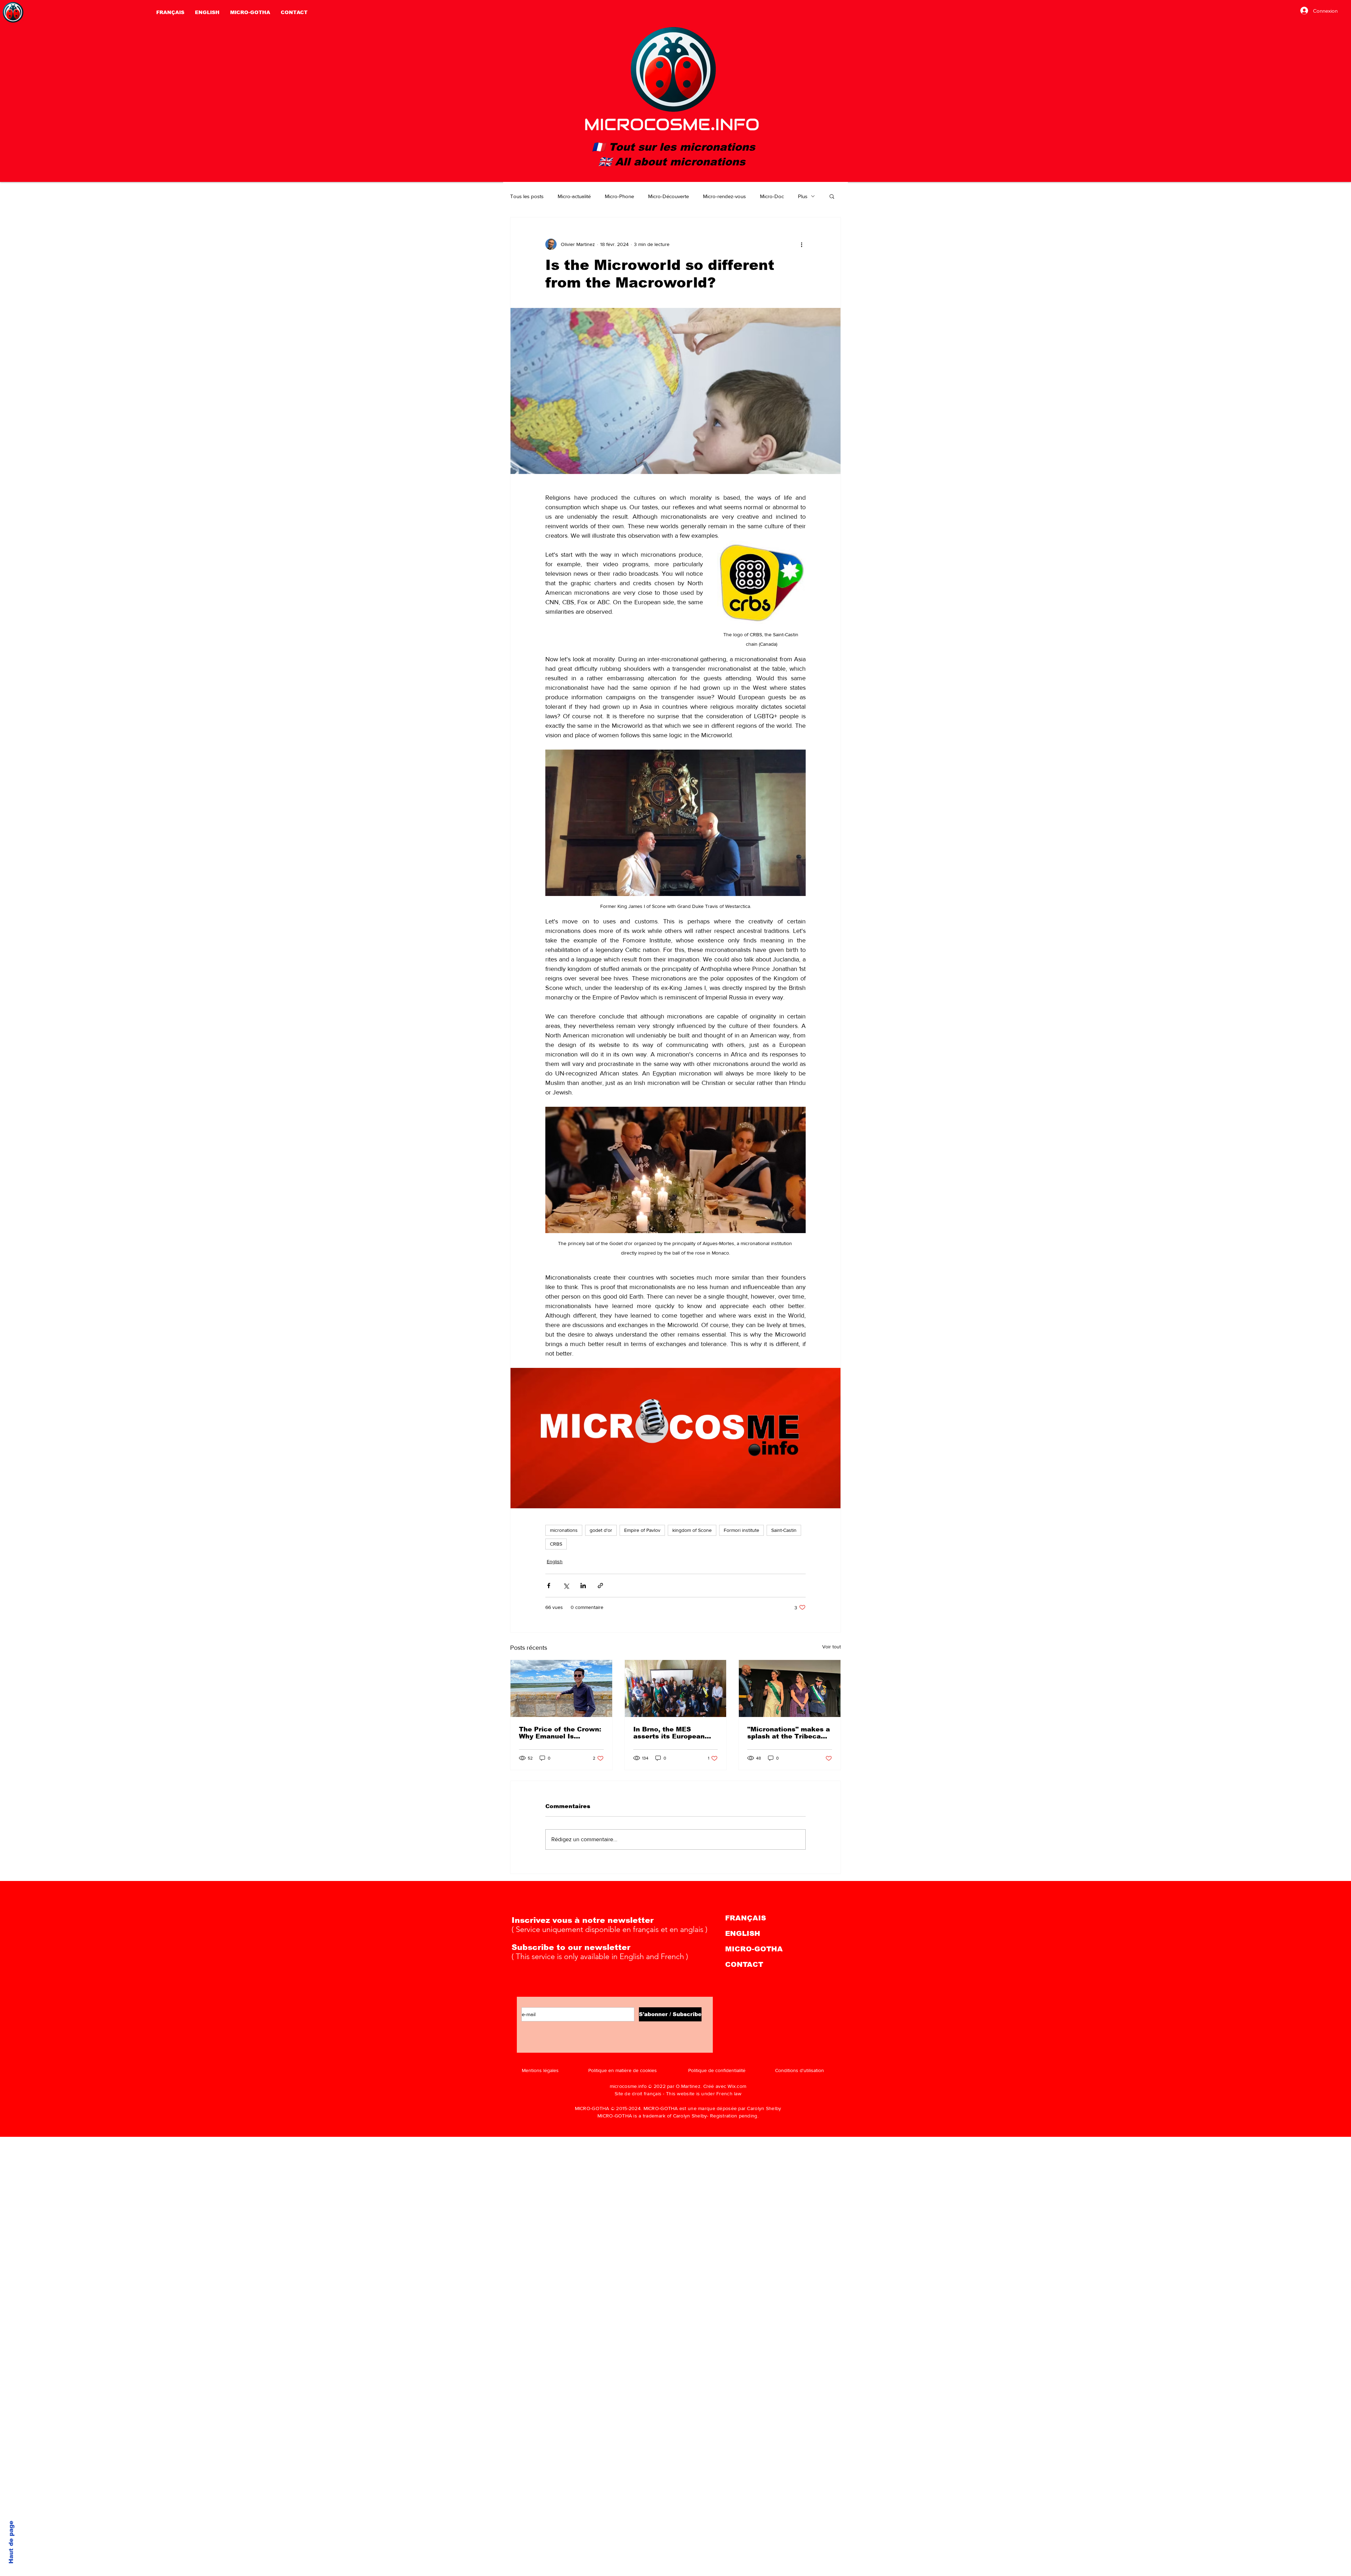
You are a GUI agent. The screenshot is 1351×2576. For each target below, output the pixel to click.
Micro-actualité (574, 196)
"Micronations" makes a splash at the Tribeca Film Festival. (789, 1733)
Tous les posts (527, 196)
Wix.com (737, 2086)
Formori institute (741, 1530)
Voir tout (832, 1647)
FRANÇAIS (746, 1918)
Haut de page (11, 2542)
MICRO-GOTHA (754, 1949)
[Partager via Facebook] (549, 1586)
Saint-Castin (784, 1530)
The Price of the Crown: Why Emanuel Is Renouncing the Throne (560, 1733)
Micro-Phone (619, 196)
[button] (832, 196)
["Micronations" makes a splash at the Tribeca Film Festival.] (790, 1688)
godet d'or (601, 1530)
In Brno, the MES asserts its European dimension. (669, 1733)
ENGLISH (743, 1933)
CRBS (556, 1544)
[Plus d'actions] (801, 244)
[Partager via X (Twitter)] (566, 1586)
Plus (803, 196)
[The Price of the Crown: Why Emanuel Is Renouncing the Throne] (561, 1688)
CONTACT (744, 1964)
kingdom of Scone (692, 1530)
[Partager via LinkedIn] (583, 1586)
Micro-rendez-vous (724, 196)
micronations (564, 1530)
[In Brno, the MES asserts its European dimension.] (676, 1688)
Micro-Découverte (668, 196)
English (555, 1561)
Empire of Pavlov (642, 1530)
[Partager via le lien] (600, 1586)
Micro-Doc (772, 196)
